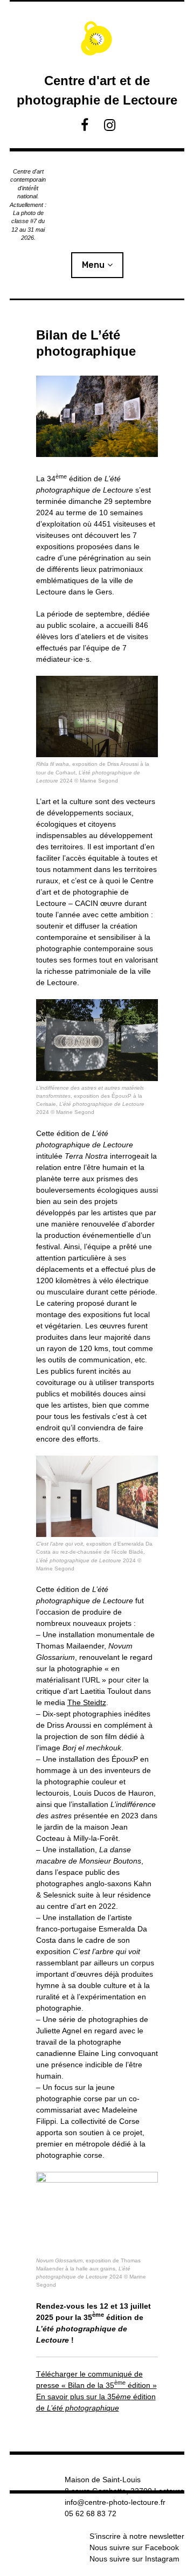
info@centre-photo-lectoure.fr (115, 2502)
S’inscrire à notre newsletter (137, 2536)
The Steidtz (87, 1702)
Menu (93, 265)
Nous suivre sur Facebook (134, 2547)
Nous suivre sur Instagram (134, 2559)
